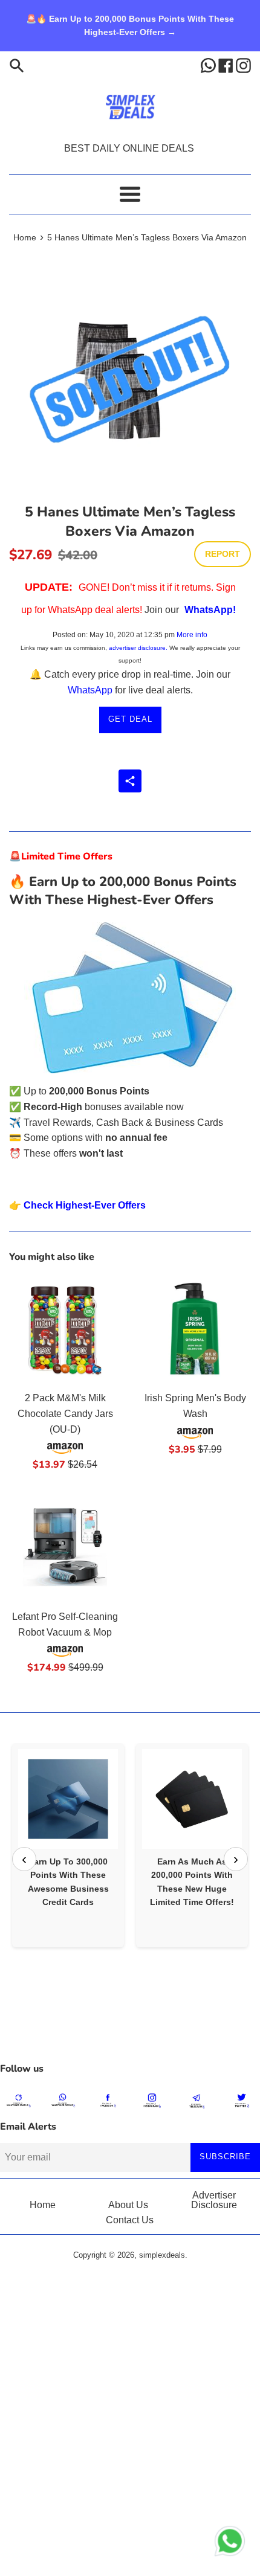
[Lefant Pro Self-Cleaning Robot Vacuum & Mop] (65, 1547)
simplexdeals (162, 2255)
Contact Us (130, 2220)
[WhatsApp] (210, 65)
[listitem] (68, 1845)
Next (236, 1859)
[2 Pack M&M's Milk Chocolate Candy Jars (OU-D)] (65, 1328)
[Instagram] (243, 65)
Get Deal (130, 719)
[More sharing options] (130, 781)
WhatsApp (90, 690)
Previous (24, 1859)
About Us (128, 2205)
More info (192, 635)
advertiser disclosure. (138, 648)
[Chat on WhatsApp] (230, 2543)
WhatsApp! (210, 610)
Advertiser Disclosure (214, 2200)
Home (43, 2205)
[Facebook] (227, 65)
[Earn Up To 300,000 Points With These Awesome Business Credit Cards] (68, 1799)
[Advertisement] (130, 2026)
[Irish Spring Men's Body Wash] (195, 1328)
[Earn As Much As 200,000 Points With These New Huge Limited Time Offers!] (192, 1799)
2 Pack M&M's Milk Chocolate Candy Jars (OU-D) (65, 1413)
